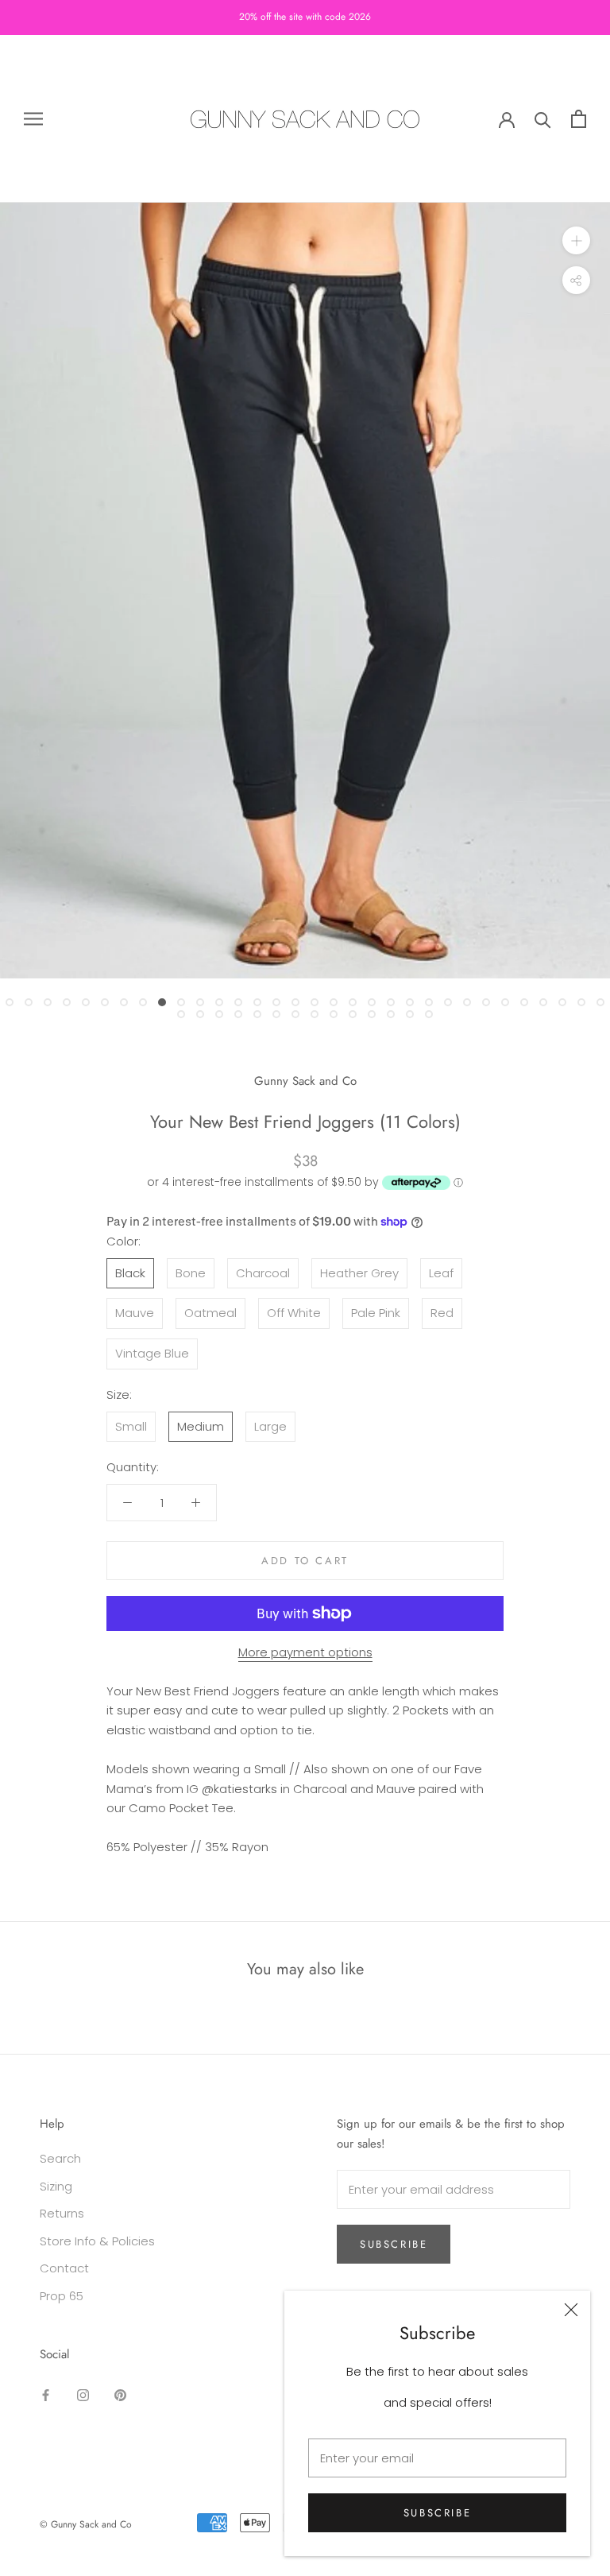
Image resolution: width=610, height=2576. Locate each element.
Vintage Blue (152, 1353)
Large (270, 1426)
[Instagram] (83, 2395)
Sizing (56, 2186)
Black (130, 1273)
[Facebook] (46, 2395)
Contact (64, 2268)
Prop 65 (62, 2296)
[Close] (571, 2310)
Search (60, 2158)
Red (442, 1313)
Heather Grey (359, 1273)
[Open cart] (579, 119)
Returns (62, 2213)
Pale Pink (376, 1313)
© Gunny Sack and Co (86, 2524)
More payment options (305, 1652)
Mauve (135, 1313)
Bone (191, 1273)
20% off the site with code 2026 (305, 17)
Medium (201, 1426)
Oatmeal (210, 1313)
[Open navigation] (33, 119)
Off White (294, 1313)
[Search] (543, 119)
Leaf (441, 1273)
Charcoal (263, 1273)
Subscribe (437, 2513)
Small (131, 1426)
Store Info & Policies (97, 2241)
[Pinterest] (120, 2395)
